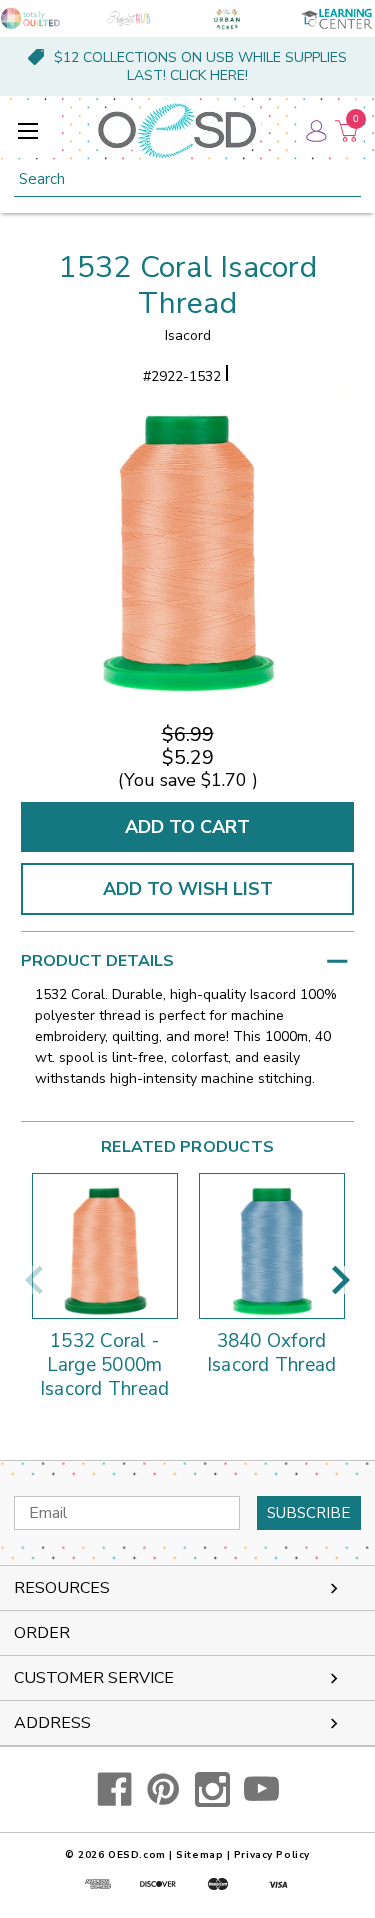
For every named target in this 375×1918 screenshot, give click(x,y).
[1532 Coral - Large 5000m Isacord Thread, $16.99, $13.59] (105, 1246)
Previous (34, 1280)
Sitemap (199, 1855)
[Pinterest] (163, 1789)
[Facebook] (114, 1789)
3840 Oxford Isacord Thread (272, 1354)
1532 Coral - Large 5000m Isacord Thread (105, 1365)
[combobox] (187, 179)
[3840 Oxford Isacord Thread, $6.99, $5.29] (272, 1246)
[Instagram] (212, 1789)
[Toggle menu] (27, 130)
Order (42, 1633)
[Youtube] (261, 1789)
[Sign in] (315, 130)
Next (341, 1280)
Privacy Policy (272, 1855)
